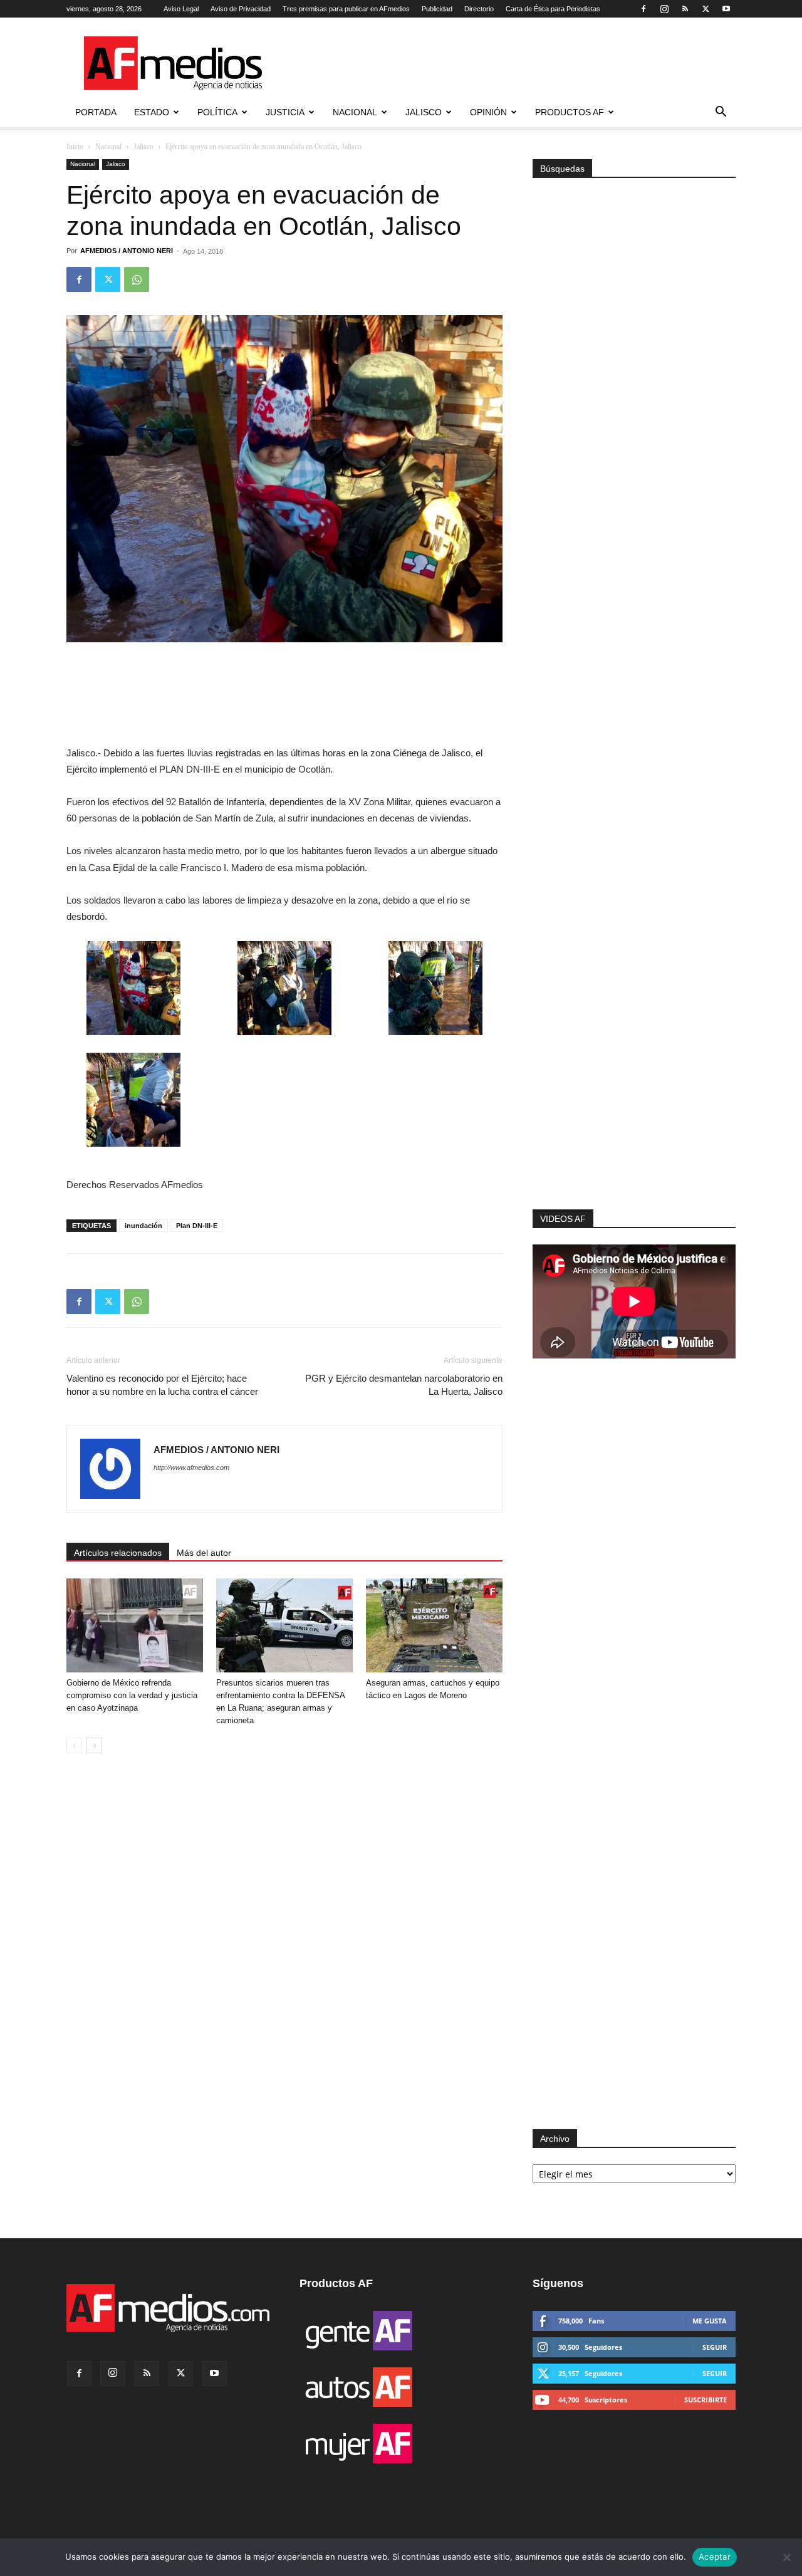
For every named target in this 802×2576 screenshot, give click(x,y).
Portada (96, 112)
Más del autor (204, 1553)
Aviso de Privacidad (241, 9)
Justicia (285, 112)
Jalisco (424, 112)
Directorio (479, 9)
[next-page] (94, 1745)
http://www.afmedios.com (191, 1468)
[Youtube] (726, 9)
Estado (152, 112)
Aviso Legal (181, 9)
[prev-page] (74, 1745)
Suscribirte (706, 2400)
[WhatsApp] (137, 279)
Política (217, 112)
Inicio (75, 147)
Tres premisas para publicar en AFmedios (346, 9)
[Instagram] (664, 9)
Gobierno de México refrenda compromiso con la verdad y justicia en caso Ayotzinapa (132, 1695)
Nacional (355, 112)
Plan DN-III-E (197, 1226)
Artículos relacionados (118, 1553)
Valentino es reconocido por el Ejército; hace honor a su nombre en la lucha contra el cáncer (162, 1385)
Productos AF (570, 112)
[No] (786, 2557)
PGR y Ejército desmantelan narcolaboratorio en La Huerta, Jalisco (404, 1385)
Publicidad (437, 9)
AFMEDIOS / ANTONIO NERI (127, 251)
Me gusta (710, 2321)
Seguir (715, 2347)
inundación (143, 1226)
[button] (721, 113)
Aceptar (715, 2557)
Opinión (488, 112)
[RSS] (685, 9)
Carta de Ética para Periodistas (553, 9)
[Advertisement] (634, 1041)
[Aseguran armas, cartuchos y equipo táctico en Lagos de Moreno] (434, 1625)
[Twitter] (706, 9)
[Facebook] (643, 9)
